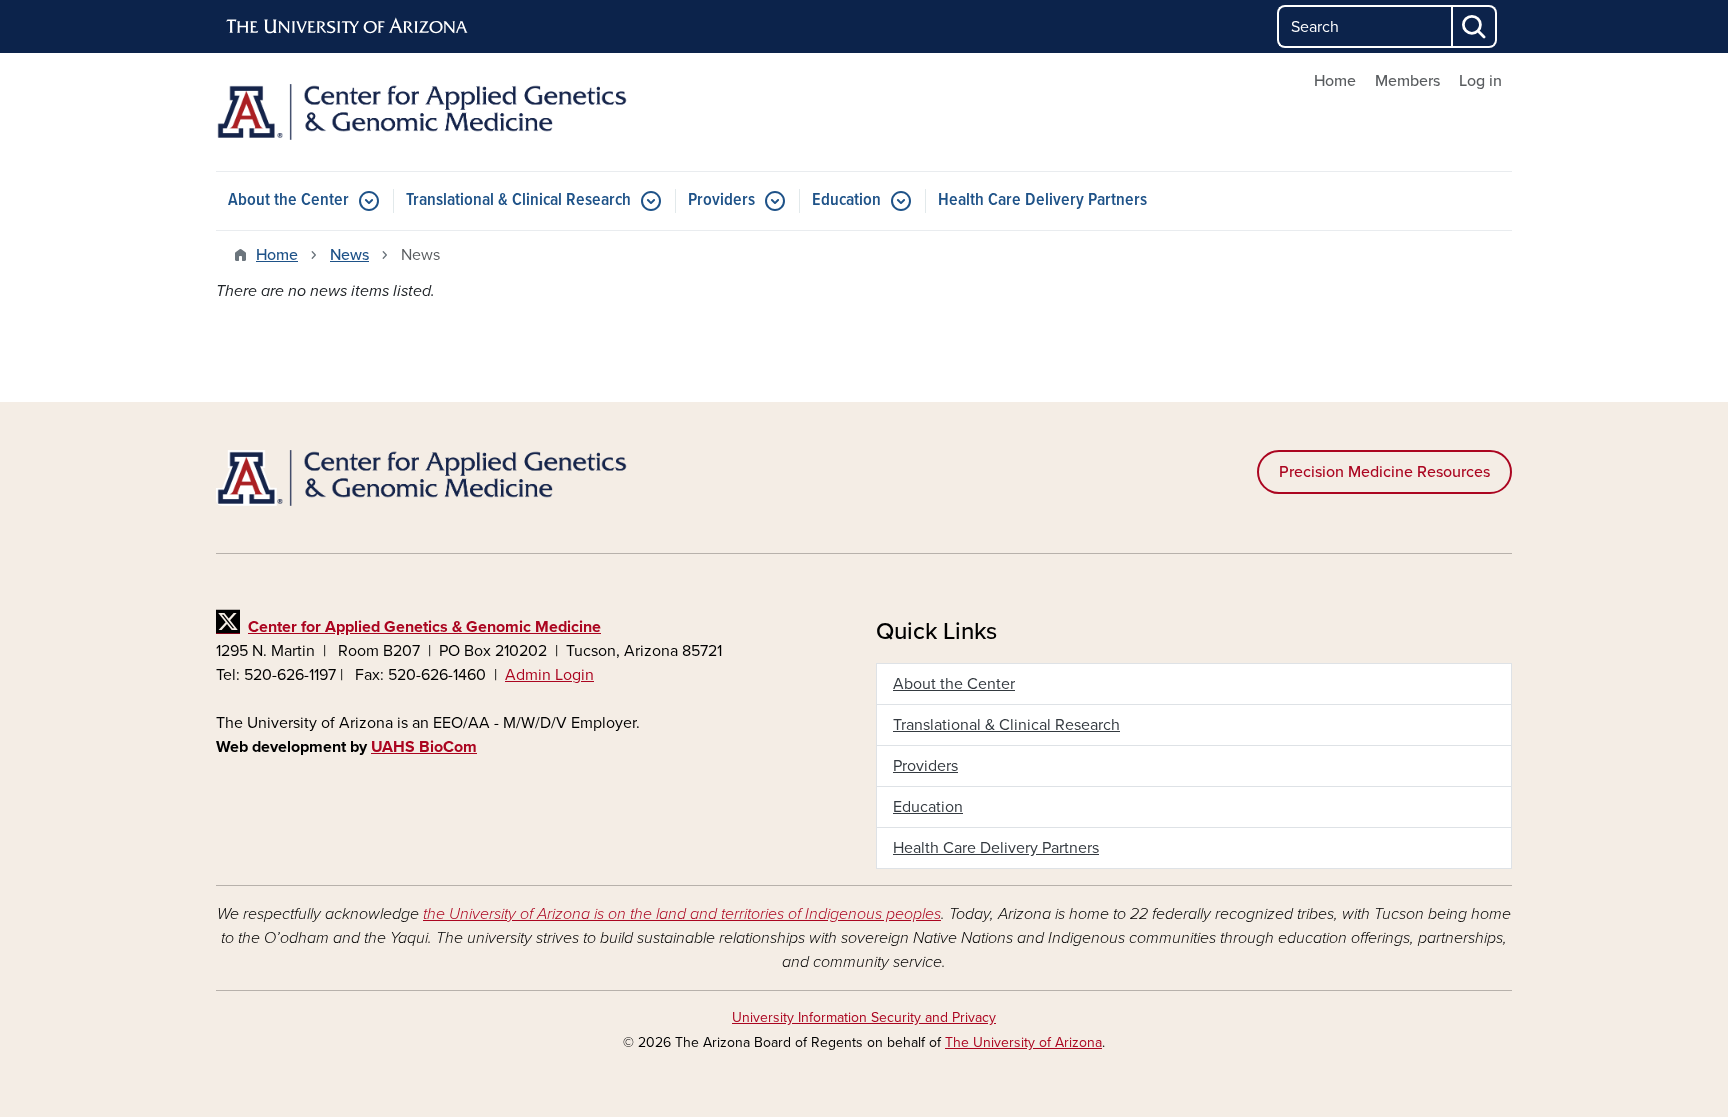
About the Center (288, 200)
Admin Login (549, 675)
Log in (1480, 81)
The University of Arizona (1023, 1042)
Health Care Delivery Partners (1042, 200)
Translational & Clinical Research (518, 200)
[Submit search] (1475, 26)
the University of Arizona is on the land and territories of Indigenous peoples (682, 914)
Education (846, 200)
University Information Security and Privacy (864, 1017)
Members (1407, 81)
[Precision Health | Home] (424, 112)
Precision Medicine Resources (1384, 472)
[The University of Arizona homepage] (348, 27)
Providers (721, 200)
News (349, 255)
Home (1335, 81)
